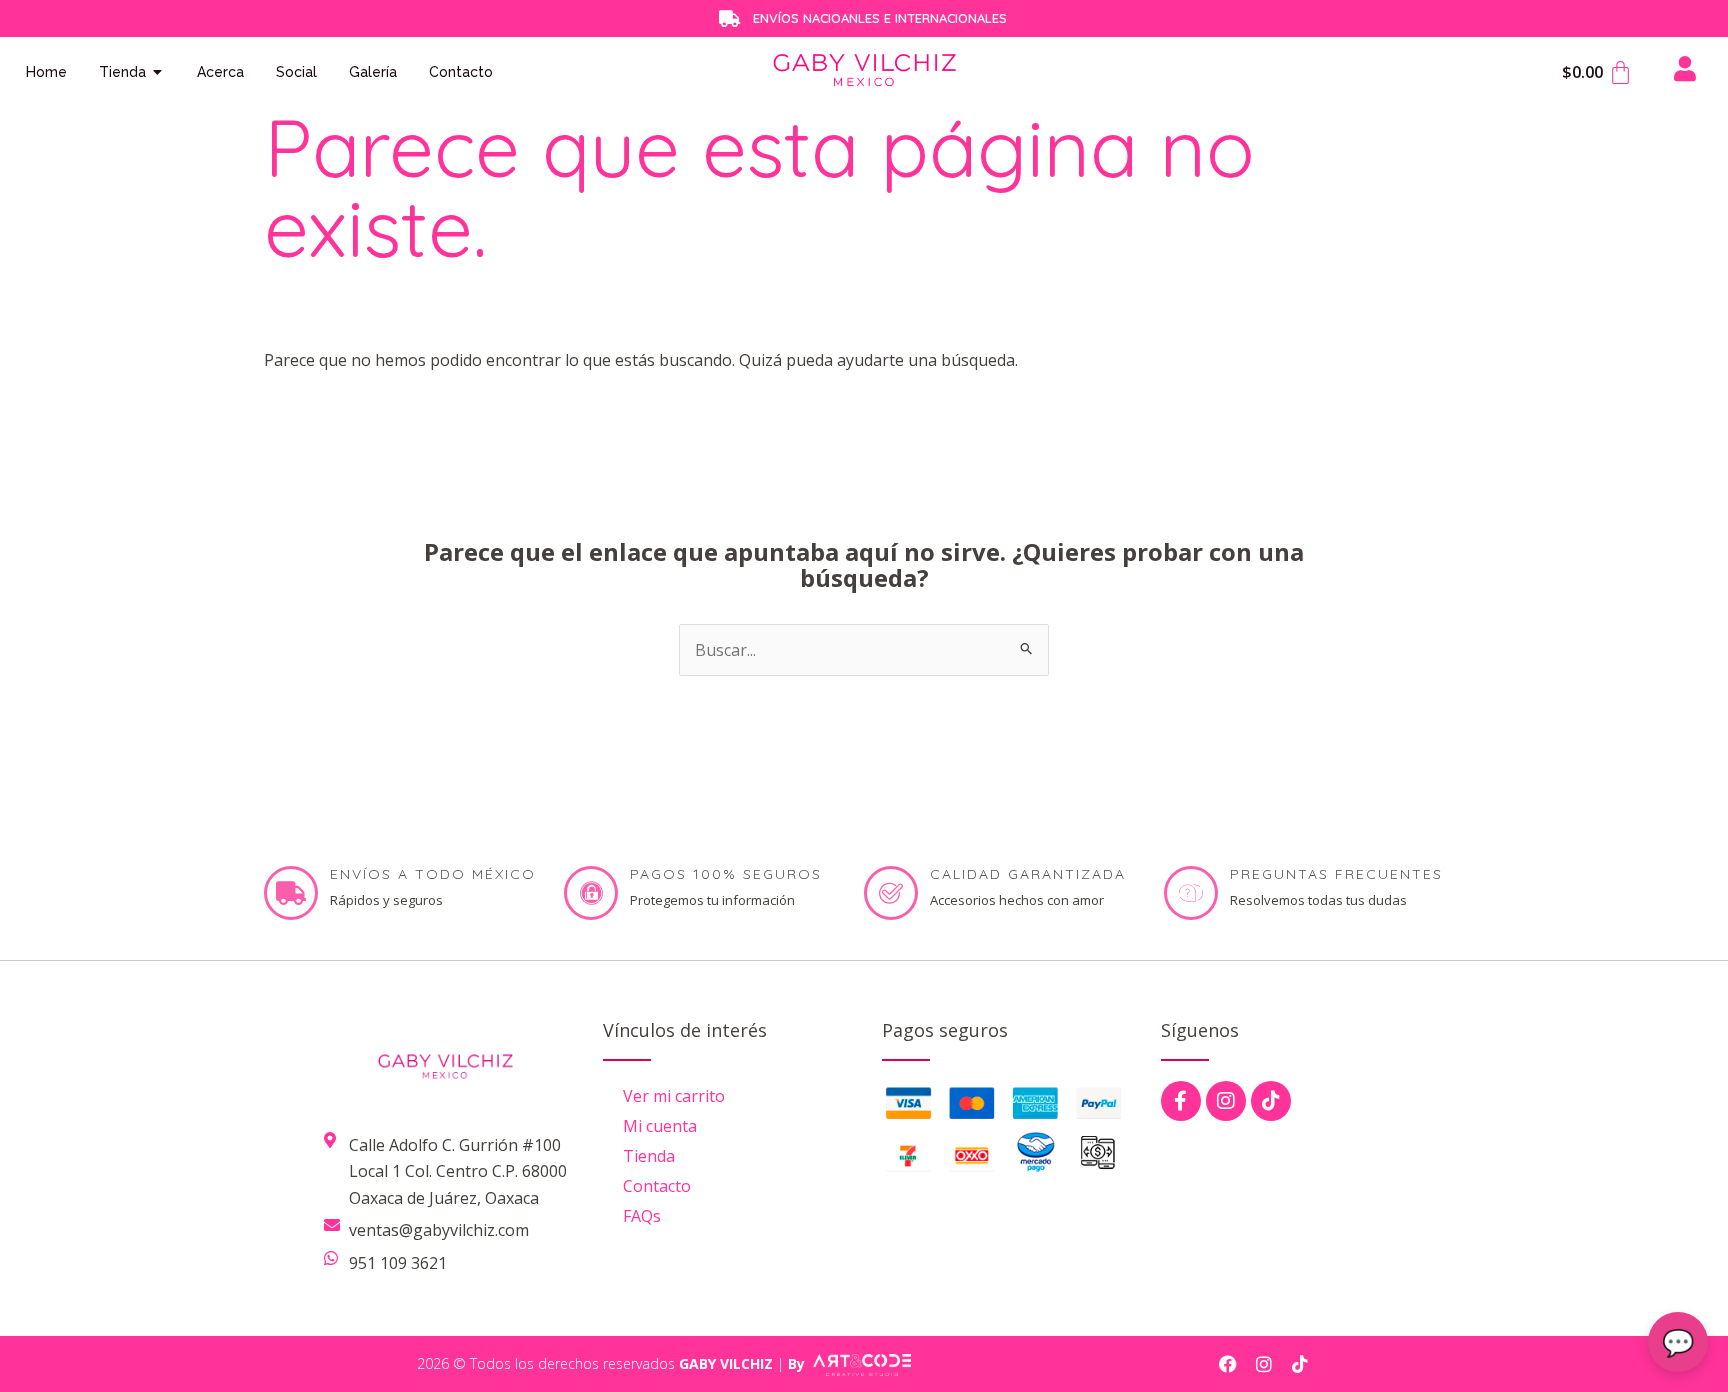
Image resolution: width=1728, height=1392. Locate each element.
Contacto (657, 1186)
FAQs (642, 1216)
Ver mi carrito (674, 1096)
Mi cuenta (660, 1126)
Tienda (649, 1156)
